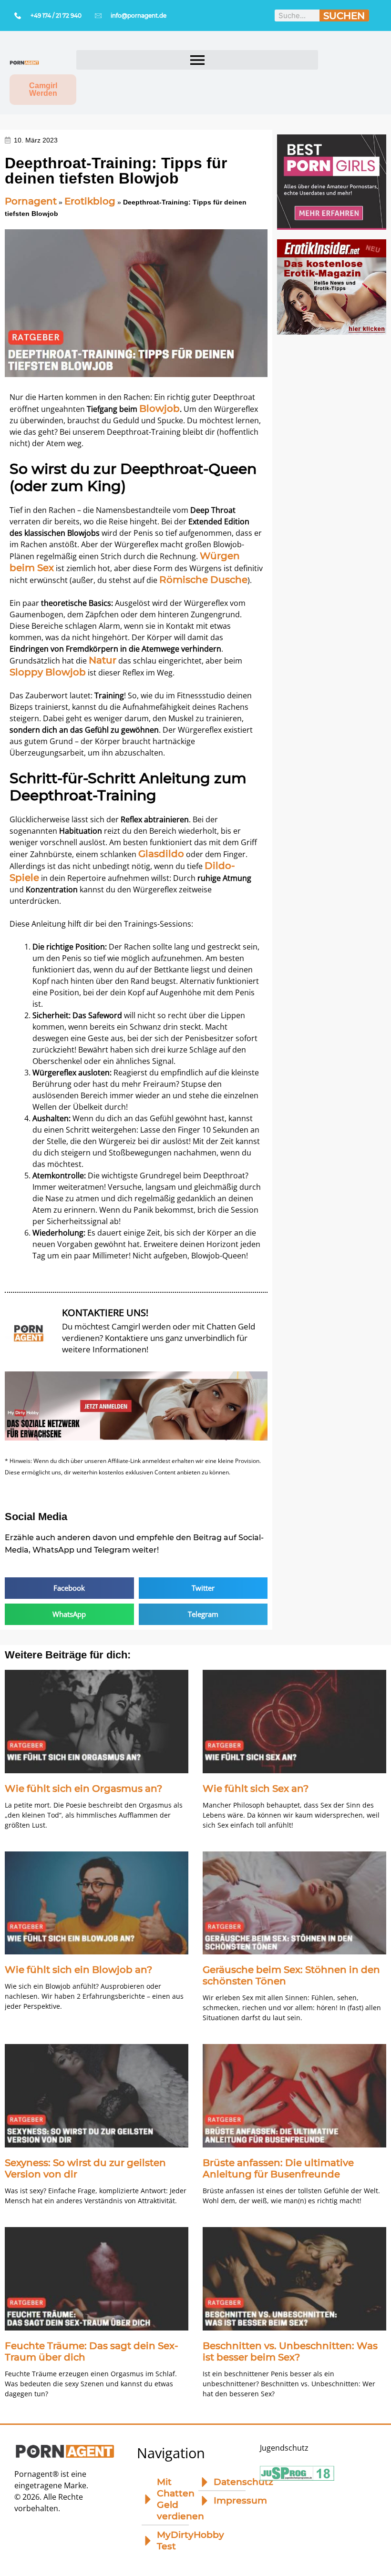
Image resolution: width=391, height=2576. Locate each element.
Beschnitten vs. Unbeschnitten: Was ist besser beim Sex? (290, 2351)
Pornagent (31, 201)
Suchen (344, 16)
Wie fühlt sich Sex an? (256, 1789)
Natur (103, 660)
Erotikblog (90, 201)
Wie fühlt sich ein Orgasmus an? (83, 1789)
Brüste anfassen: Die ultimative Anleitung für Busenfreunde (278, 2168)
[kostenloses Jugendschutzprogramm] (297, 2477)
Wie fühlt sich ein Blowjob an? (78, 1970)
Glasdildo (161, 854)
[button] (197, 60)
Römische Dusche (203, 580)
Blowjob (159, 409)
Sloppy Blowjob (48, 672)
